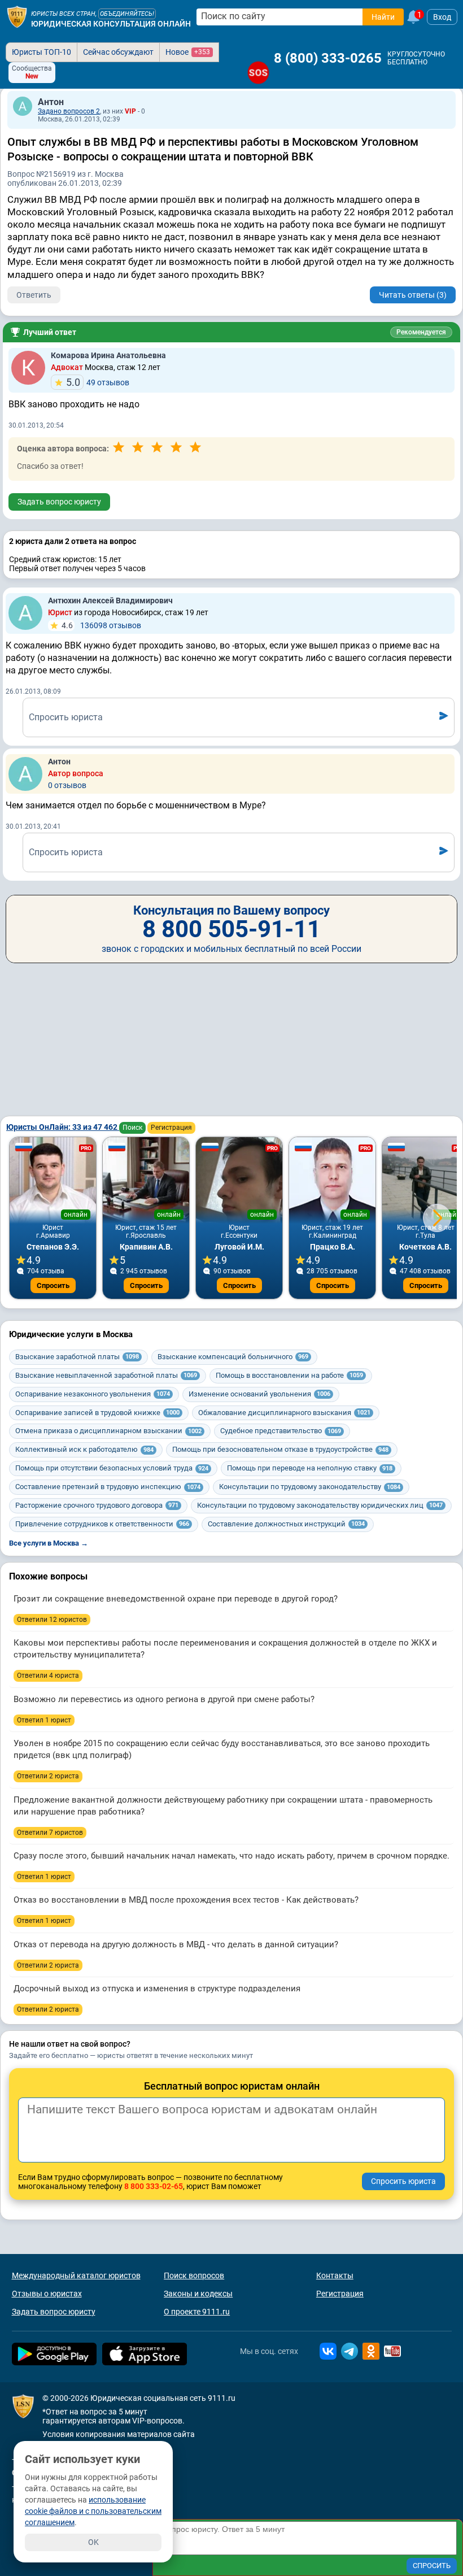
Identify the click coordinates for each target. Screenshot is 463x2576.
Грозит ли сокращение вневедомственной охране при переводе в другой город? (176, 1599)
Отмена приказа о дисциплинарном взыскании (108, 1431)
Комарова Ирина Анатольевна (108, 355)
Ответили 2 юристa (48, 1776)
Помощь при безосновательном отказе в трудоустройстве (280, 1449)
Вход (442, 17)
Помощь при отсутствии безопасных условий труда (112, 1468)
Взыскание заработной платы (77, 1357)
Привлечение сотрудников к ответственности (102, 1524)
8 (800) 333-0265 (328, 58)
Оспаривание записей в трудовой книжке (97, 1413)
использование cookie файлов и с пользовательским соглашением (93, 2511)
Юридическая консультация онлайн (111, 24)
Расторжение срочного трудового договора (97, 1505)
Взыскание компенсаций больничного (233, 1357)
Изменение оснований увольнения (259, 1394)
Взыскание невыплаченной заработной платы (106, 1375)
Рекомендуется (421, 332)
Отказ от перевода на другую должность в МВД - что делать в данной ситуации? (176, 1944)
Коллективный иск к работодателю (84, 1449)
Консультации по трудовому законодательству (310, 1487)
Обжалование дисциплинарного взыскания (284, 1413)
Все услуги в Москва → (49, 1543)
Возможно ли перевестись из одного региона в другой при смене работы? (164, 1699)
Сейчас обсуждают (118, 52)
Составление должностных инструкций (286, 1524)
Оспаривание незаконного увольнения (93, 1394)
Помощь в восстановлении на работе (289, 1375)
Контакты (335, 2275)
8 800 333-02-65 (154, 2186)
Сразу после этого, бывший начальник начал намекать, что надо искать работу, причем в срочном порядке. (231, 1856)
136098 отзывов (101, 625)
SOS (258, 73)
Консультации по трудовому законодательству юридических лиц (320, 1505)
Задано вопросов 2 (69, 111)
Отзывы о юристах (47, 2294)
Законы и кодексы (198, 2294)
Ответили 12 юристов (52, 1620)
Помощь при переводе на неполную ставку (310, 1468)
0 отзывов (67, 785)
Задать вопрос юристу (59, 502)
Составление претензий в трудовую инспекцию (108, 1487)
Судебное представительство (281, 1431)
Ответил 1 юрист (44, 1720)
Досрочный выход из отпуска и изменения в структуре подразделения (157, 1988)
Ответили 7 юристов (50, 1833)
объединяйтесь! (127, 14)
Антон (51, 102)
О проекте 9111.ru (197, 2312)
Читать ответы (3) (413, 295)
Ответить (34, 295)
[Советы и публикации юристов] (17, 17)
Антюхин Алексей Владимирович (110, 601)
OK (93, 2542)
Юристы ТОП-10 (42, 52)
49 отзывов (98, 382)
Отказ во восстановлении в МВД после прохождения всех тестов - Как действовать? (186, 1900)
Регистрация (171, 1128)
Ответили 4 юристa (48, 1676)
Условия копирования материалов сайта (119, 2434)
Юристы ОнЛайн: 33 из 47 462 (63, 1127)
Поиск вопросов (194, 2275)
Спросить (53, 1285)
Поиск (132, 1128)
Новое (188, 52)
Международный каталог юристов (76, 2275)
